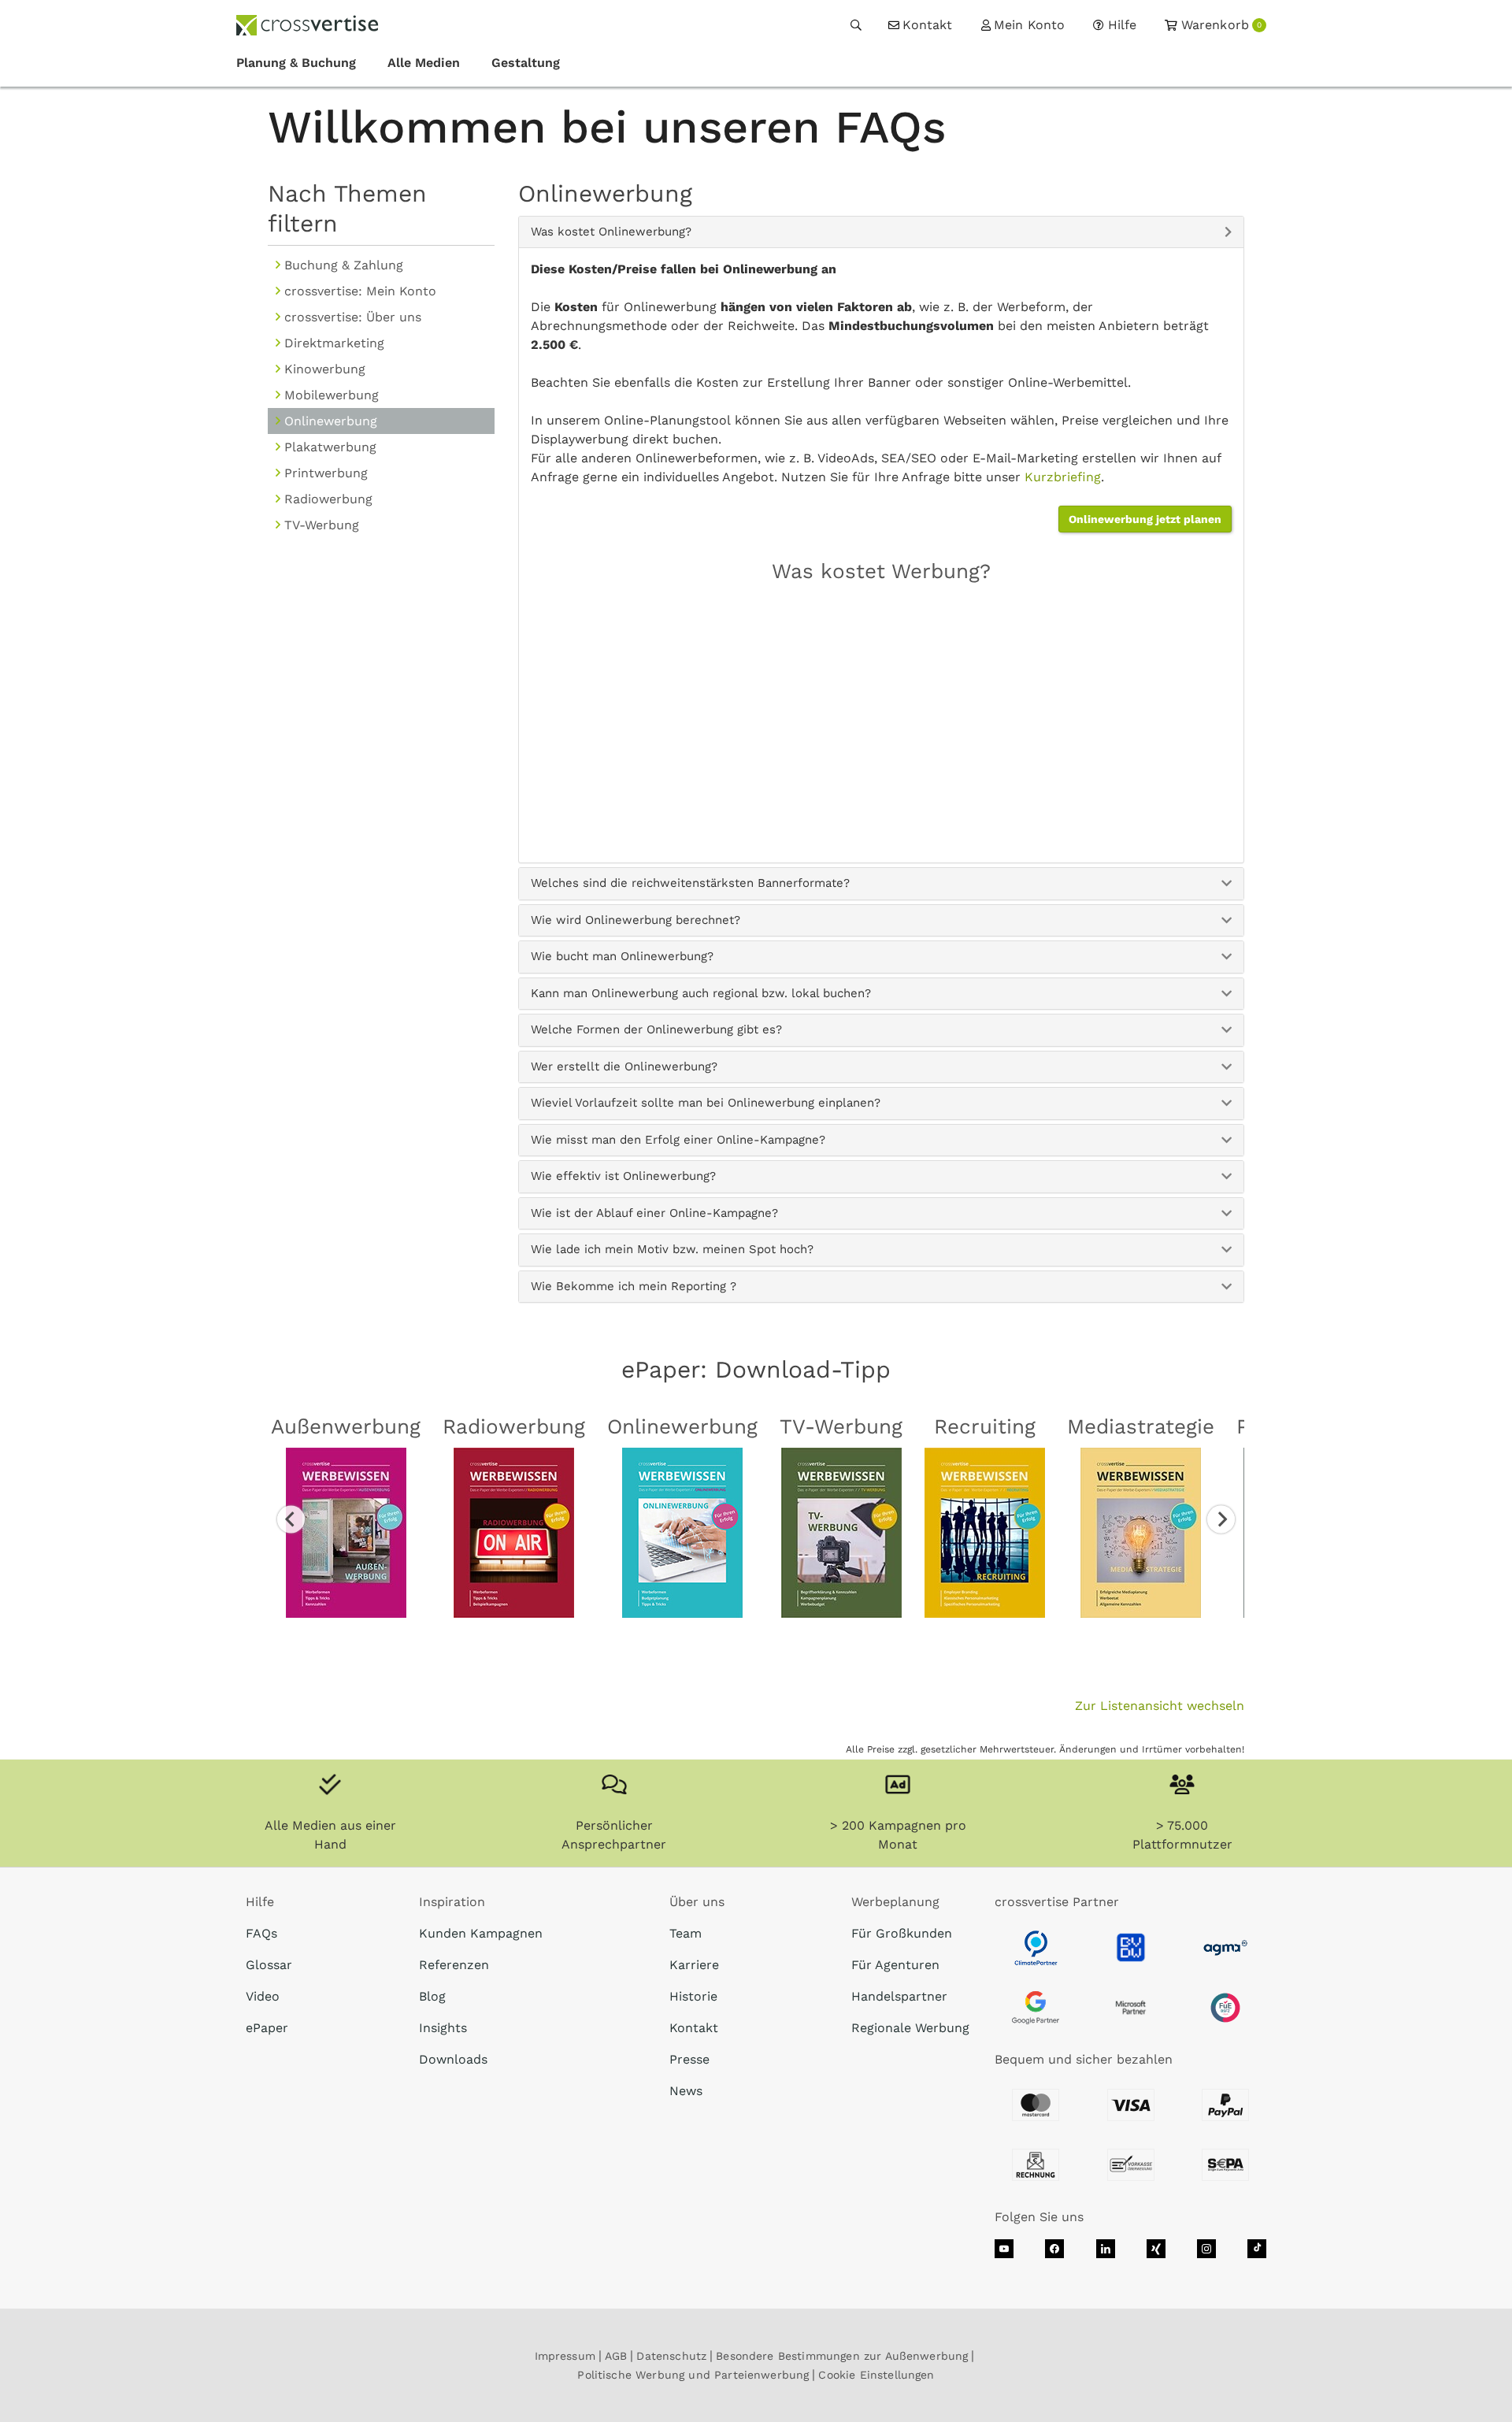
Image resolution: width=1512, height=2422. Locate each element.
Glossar (269, 1965)
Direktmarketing (334, 343)
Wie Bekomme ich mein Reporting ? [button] (634, 1286)
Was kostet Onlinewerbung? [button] (611, 232)
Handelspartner (899, 1996)
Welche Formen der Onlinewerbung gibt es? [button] (656, 1029)
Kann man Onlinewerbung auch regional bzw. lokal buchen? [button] (701, 993)
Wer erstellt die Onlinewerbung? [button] (624, 1066)
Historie (693, 1996)
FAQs (261, 1933)
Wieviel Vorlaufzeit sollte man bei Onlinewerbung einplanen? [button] (706, 1103)
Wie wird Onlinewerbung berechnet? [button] (636, 920)
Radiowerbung (328, 499)
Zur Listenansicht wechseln (1160, 1706)
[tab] (882, 232)
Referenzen (454, 1965)
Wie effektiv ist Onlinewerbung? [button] (623, 1176)
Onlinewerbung (331, 421)
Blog (432, 1996)
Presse (689, 2059)
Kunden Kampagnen (481, 1933)
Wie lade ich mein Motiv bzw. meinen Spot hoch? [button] (672, 1249)
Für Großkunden (902, 1933)
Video (263, 1996)
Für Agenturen (895, 1965)
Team (686, 1933)
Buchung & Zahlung (344, 265)
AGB (616, 2356)
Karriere (694, 1965)
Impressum (565, 2356)
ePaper (267, 2028)
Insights (443, 2028)
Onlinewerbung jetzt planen (1145, 519)
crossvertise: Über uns (353, 317)
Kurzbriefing (1063, 477)
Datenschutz (671, 2356)
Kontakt (694, 2028)
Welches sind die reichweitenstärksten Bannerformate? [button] (690, 883)
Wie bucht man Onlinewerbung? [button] (622, 956)
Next (1221, 1519)
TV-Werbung (322, 525)
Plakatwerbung (330, 447)
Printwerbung (326, 473)
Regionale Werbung (910, 2028)
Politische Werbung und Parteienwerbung (693, 2375)
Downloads (453, 2059)
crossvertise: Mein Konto (360, 291)
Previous (291, 1519)
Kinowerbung (325, 369)
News (686, 2091)
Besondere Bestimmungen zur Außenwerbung (842, 2356)
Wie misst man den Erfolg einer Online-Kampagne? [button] (678, 1140)
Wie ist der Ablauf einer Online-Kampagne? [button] (654, 1213)
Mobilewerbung (332, 395)
